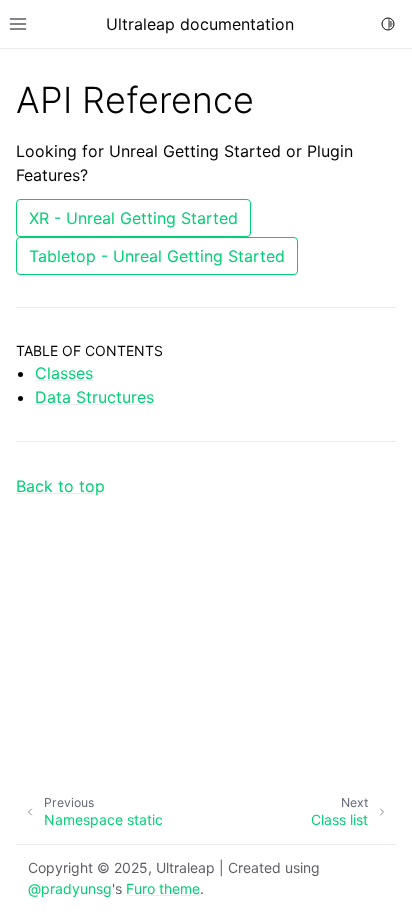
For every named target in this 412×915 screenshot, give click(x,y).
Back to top (60, 486)
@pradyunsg (70, 888)
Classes (64, 373)
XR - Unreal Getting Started (133, 218)
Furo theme (163, 888)
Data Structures (94, 397)
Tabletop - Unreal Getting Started (157, 256)
